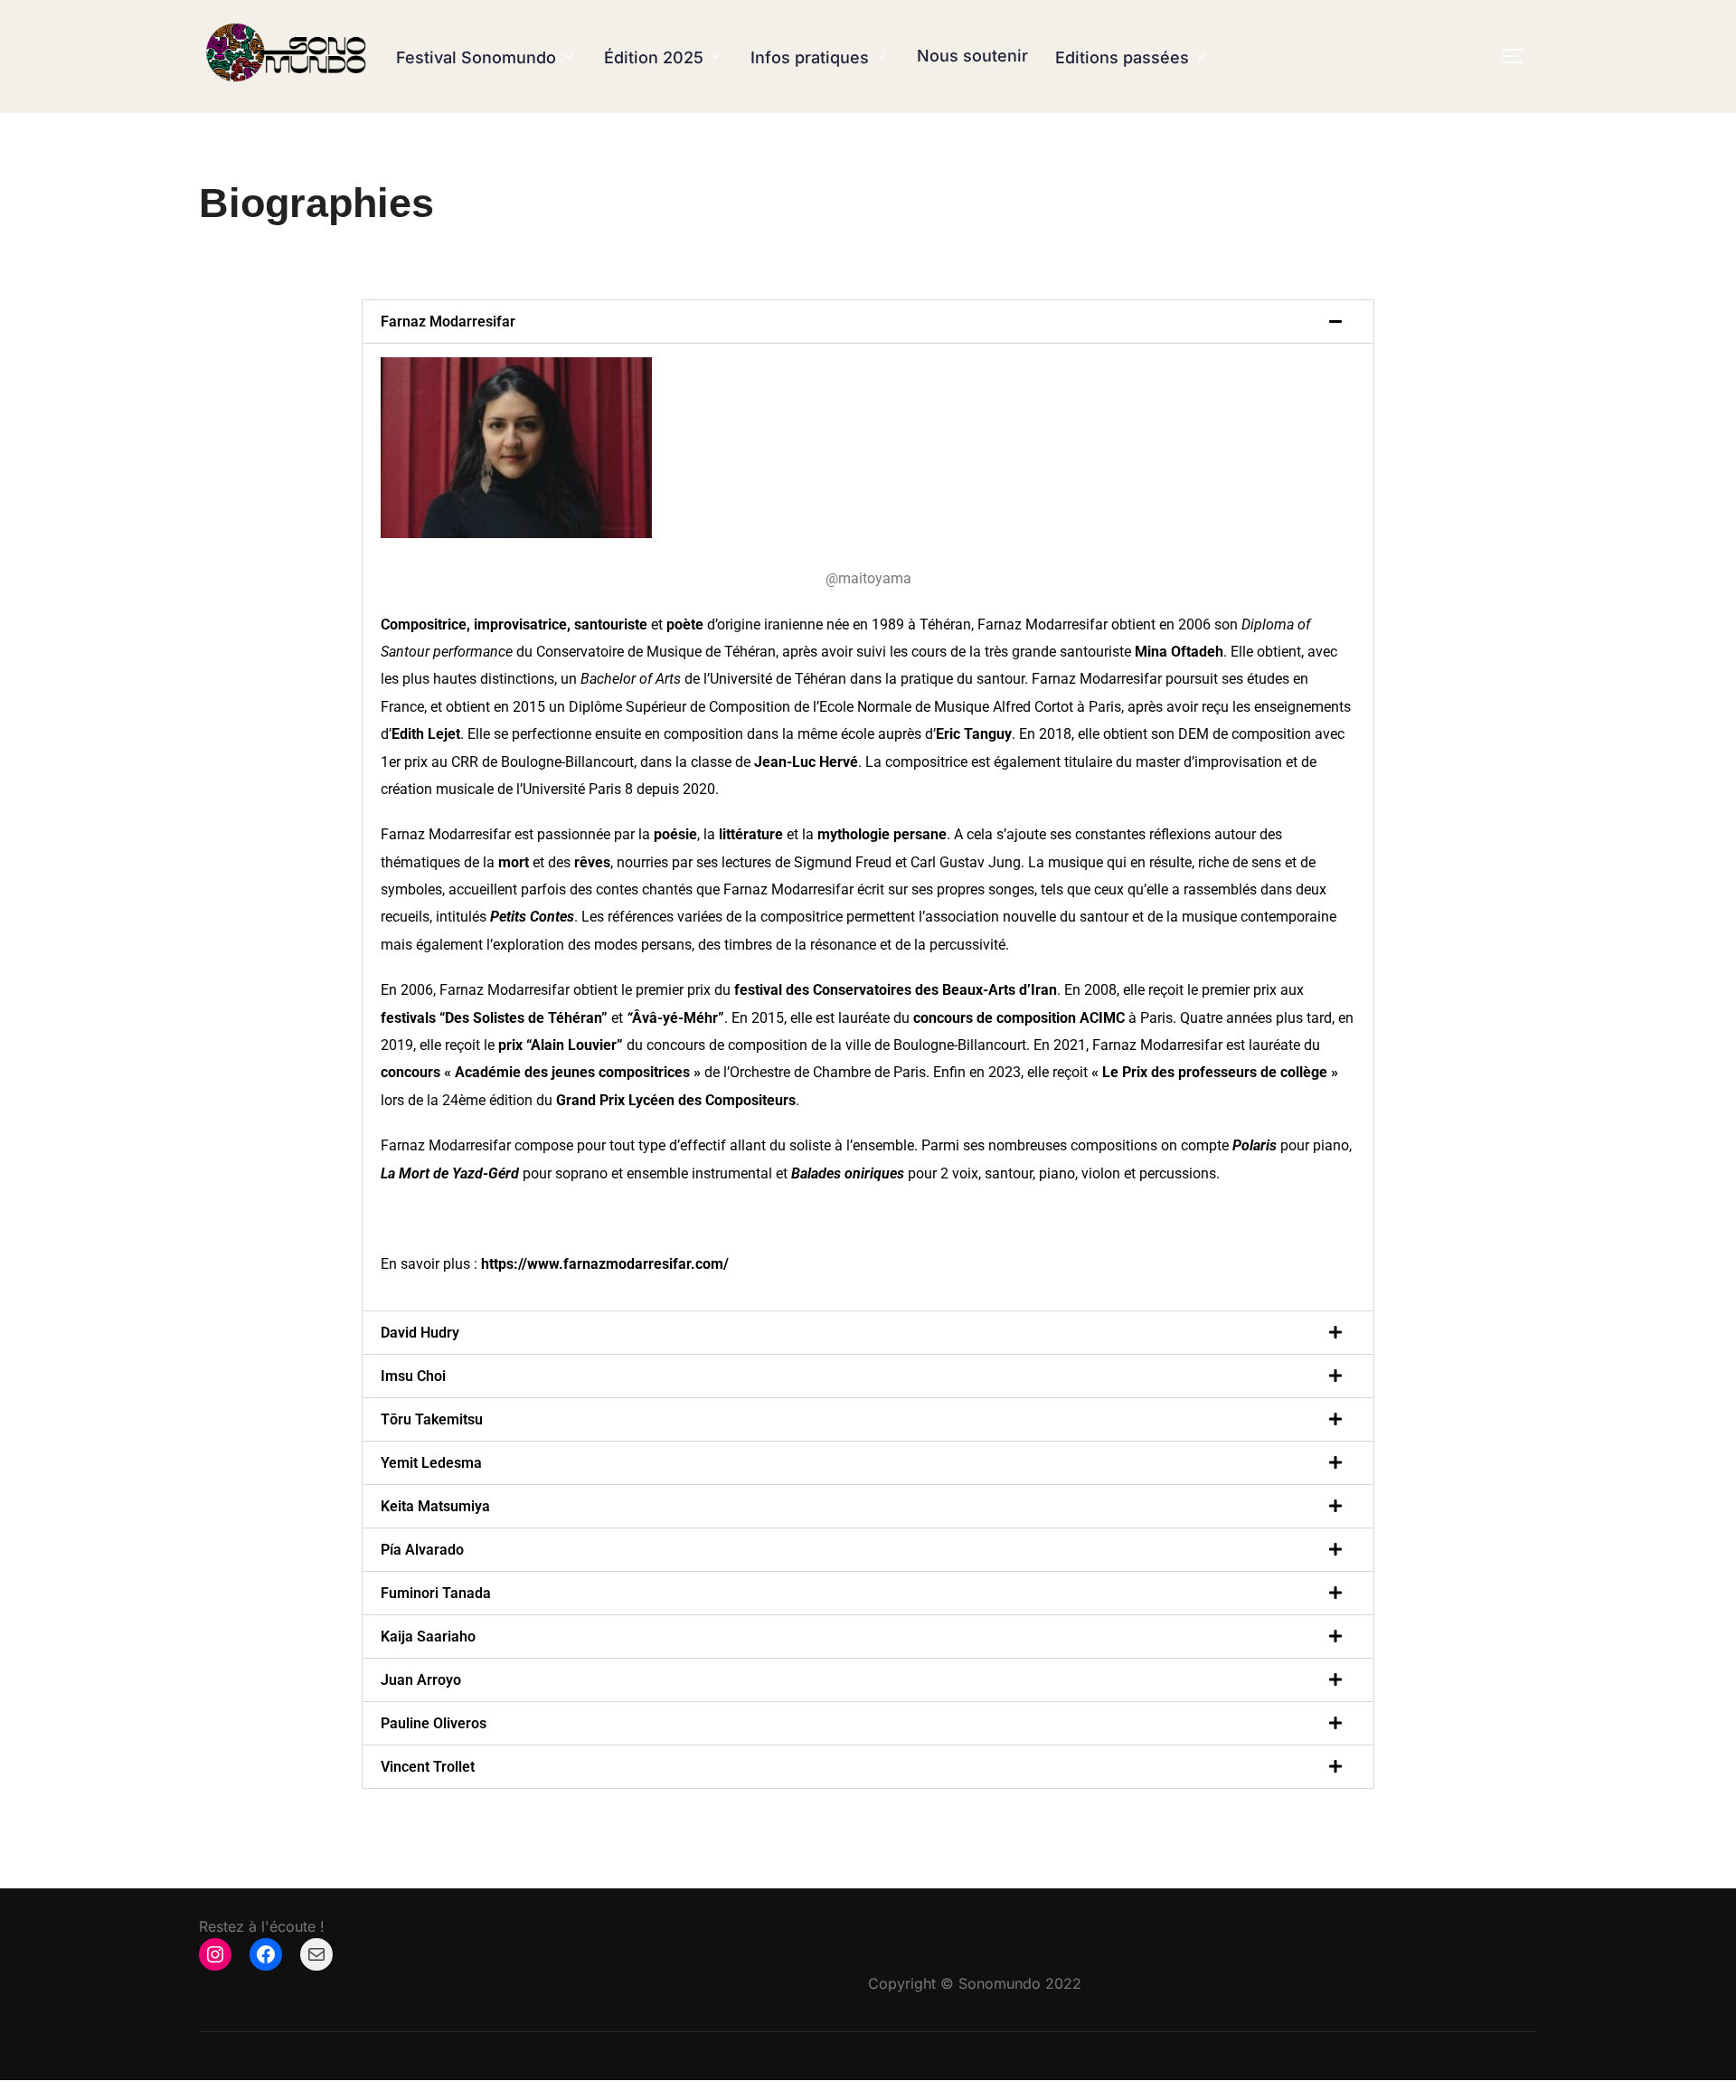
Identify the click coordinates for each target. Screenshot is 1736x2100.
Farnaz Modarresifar (448, 322)
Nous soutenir (972, 56)
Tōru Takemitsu (432, 1419)
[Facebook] (266, 1954)
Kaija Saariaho (428, 1636)
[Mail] (316, 1954)
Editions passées (1122, 57)
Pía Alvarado (422, 1550)
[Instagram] (215, 1954)
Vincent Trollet (428, 1767)
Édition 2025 (654, 57)
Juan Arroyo (421, 1680)
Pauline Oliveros (434, 1723)
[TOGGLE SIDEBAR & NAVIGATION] (1519, 56)
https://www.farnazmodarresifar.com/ (605, 1264)
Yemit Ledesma (431, 1463)
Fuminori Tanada (436, 1593)
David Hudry (420, 1333)
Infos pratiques (810, 57)
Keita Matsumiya (435, 1506)
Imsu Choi (413, 1376)
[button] (868, 322)
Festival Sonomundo (476, 57)
